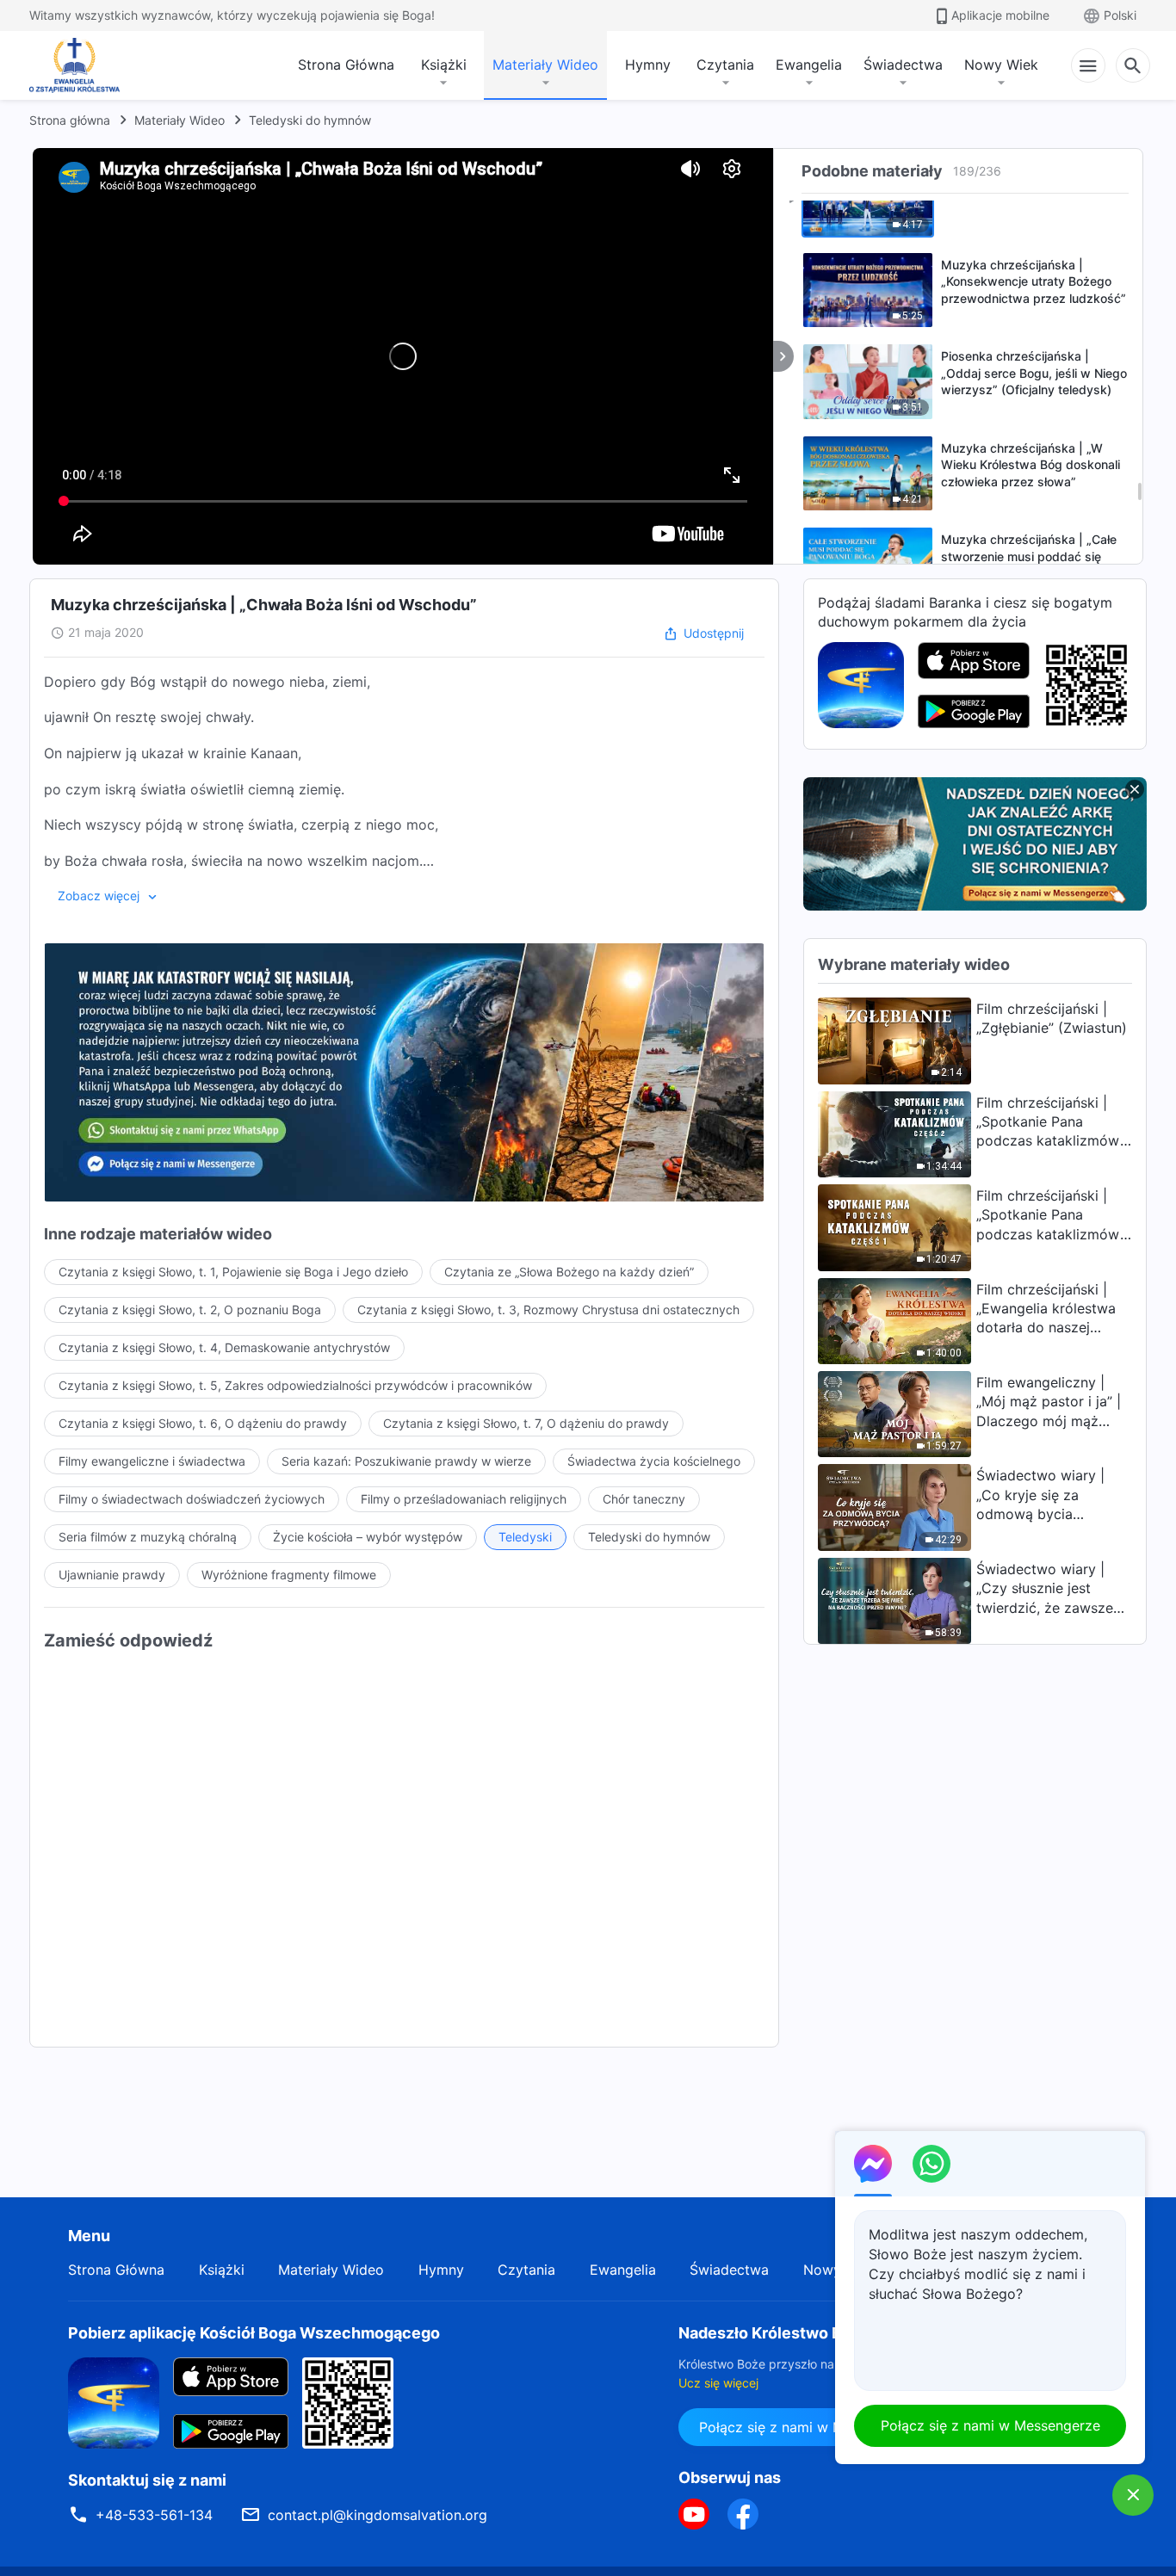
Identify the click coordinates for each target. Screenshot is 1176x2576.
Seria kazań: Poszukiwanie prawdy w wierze (406, 1461)
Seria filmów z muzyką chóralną (148, 1537)
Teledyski (525, 1537)
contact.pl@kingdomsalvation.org (378, 2515)
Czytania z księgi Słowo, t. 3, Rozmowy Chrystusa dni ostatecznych (548, 1310)
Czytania (725, 65)
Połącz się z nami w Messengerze (809, 2427)
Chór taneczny (644, 1499)
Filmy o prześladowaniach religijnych (464, 1499)
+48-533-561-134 (154, 2515)
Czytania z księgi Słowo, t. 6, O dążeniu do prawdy (203, 1423)
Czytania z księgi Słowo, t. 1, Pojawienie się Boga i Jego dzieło (233, 1272)
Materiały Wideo (545, 65)
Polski (1120, 15)
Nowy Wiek (1001, 65)
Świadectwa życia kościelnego (654, 1461)
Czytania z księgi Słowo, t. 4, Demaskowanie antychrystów (224, 1347)
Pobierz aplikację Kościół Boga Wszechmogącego (254, 2333)
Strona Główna (346, 65)
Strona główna (70, 120)
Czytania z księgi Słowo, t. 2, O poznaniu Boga (190, 1310)
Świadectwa (903, 65)
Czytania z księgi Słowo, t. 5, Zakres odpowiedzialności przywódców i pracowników (295, 1385)
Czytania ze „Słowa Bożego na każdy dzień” (569, 1272)
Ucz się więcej (718, 2383)
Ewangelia (809, 65)
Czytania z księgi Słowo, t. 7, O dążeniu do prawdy (526, 1423)
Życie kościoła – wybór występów (368, 1537)
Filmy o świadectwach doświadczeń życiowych (192, 1499)
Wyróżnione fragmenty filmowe (289, 1575)
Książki (444, 65)
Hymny (648, 65)
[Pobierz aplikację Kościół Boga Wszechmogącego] (861, 683)
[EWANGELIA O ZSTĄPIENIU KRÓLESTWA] (79, 65)
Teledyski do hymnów (310, 120)
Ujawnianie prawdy (112, 1575)
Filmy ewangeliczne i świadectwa (152, 1461)
